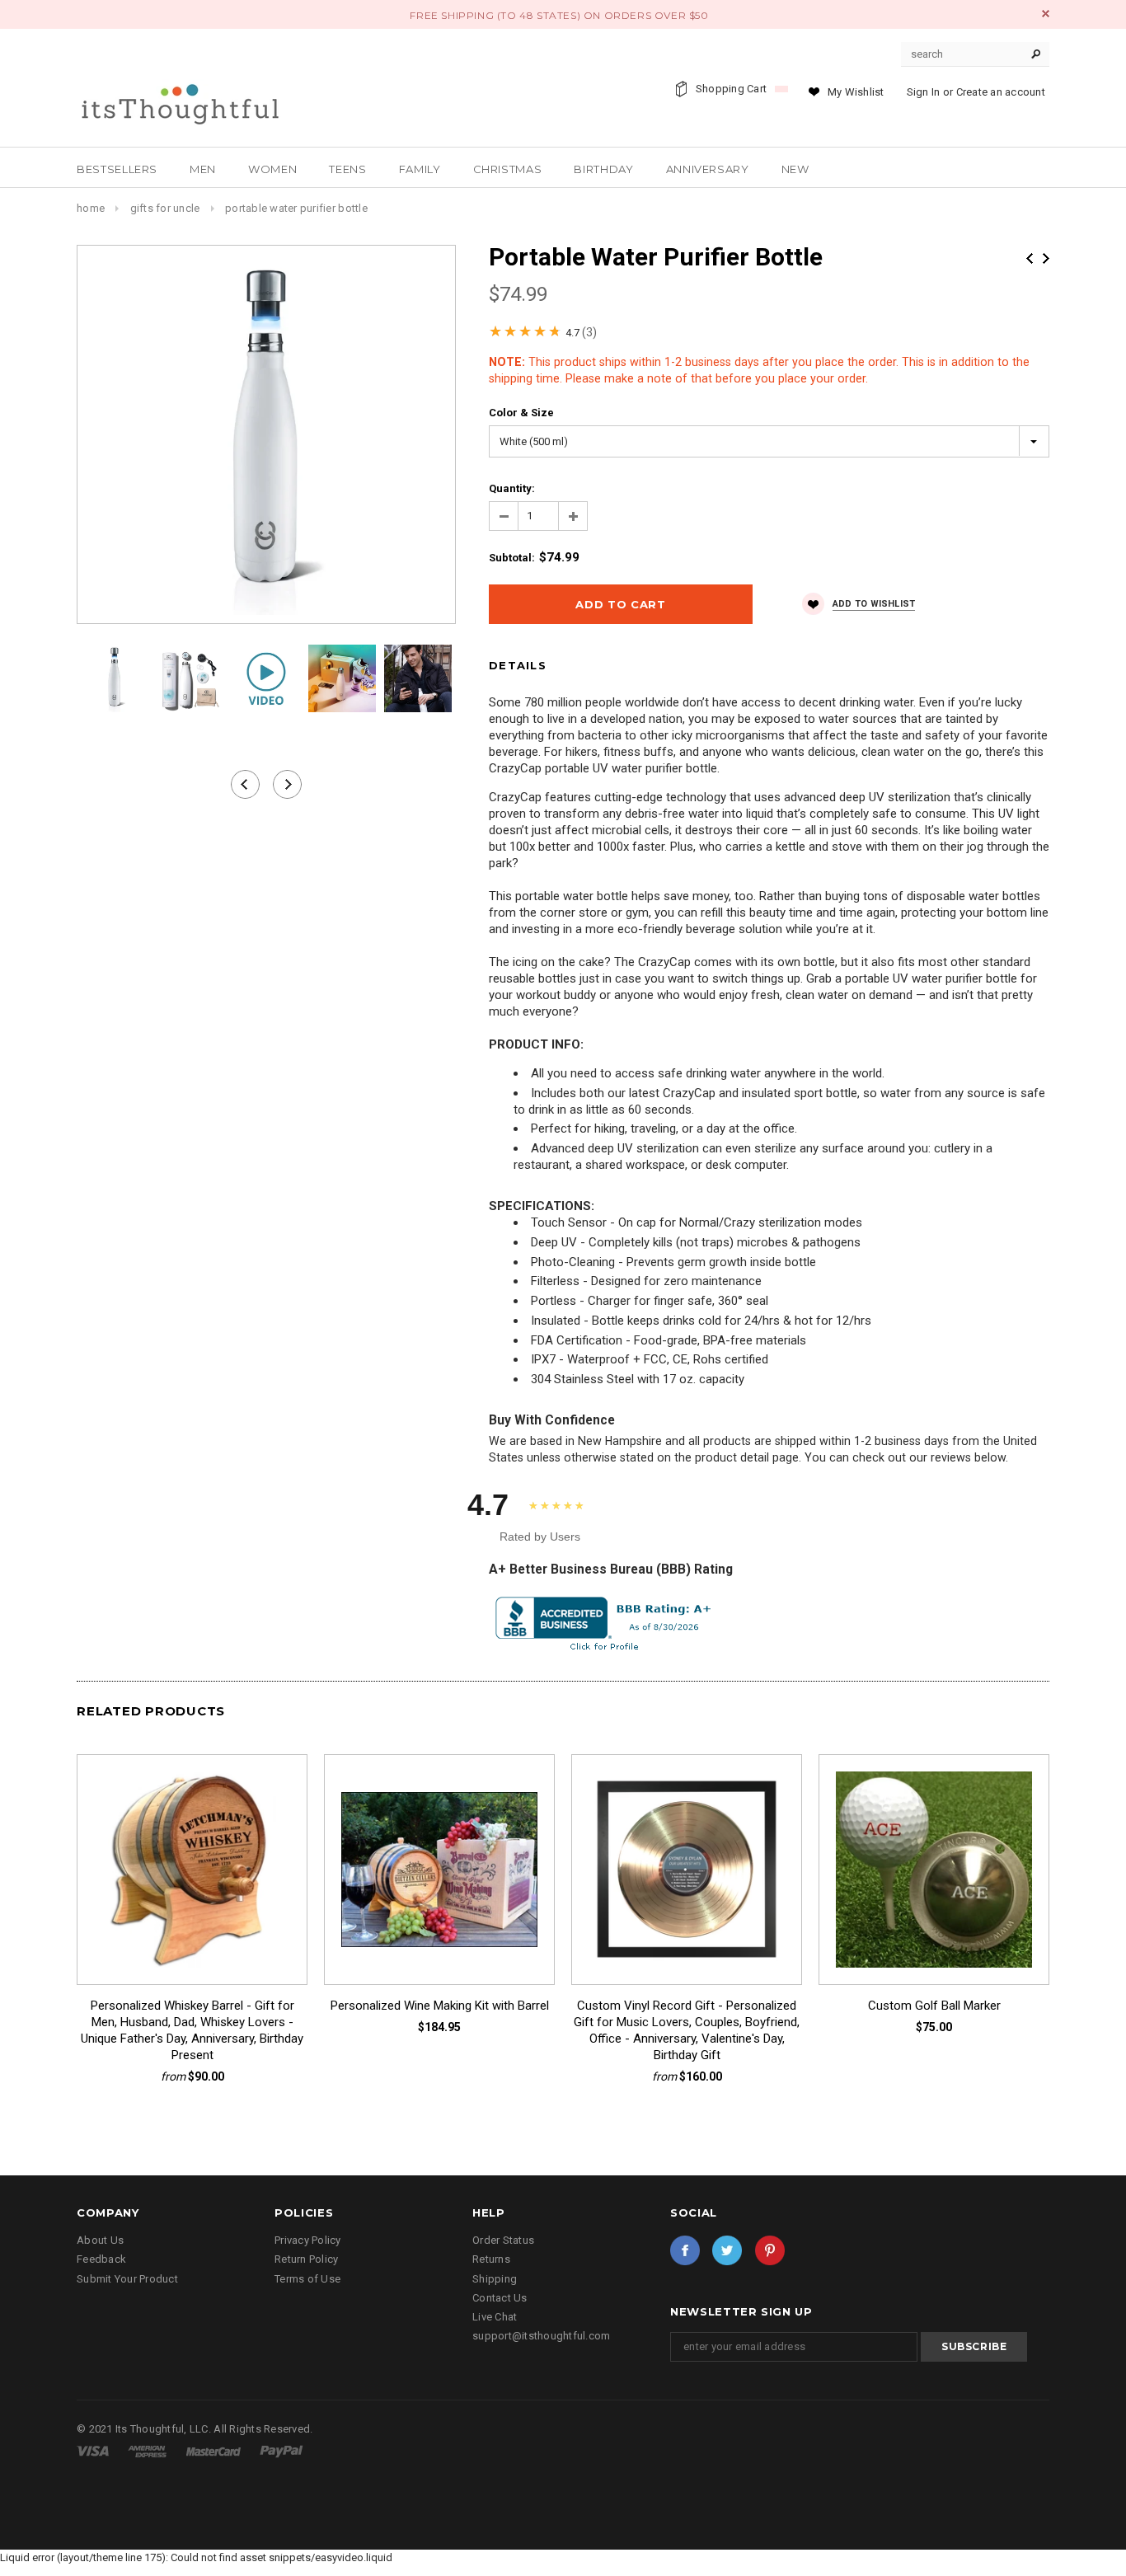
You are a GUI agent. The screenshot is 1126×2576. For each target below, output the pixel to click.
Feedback (101, 2259)
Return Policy (306, 2259)
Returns (491, 2259)
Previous (1030, 258)
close (1046, 14)
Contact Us (500, 2298)
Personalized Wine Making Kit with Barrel (440, 2006)
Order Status (503, 2240)
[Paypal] (281, 2450)
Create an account (1001, 92)
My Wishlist (856, 92)
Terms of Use (307, 2279)
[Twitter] (727, 2250)
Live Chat (495, 2317)
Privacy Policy (308, 2240)
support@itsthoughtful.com (542, 2336)
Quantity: (512, 488)
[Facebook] (685, 2250)
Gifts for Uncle (165, 208)
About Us (100, 2240)
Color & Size (521, 413)
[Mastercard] (215, 2450)
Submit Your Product (127, 2279)
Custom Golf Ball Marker (934, 2006)
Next (1046, 258)
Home (91, 208)
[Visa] (94, 2450)
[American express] (148, 2450)
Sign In (924, 92)
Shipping (495, 2279)
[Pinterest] (770, 2250)
